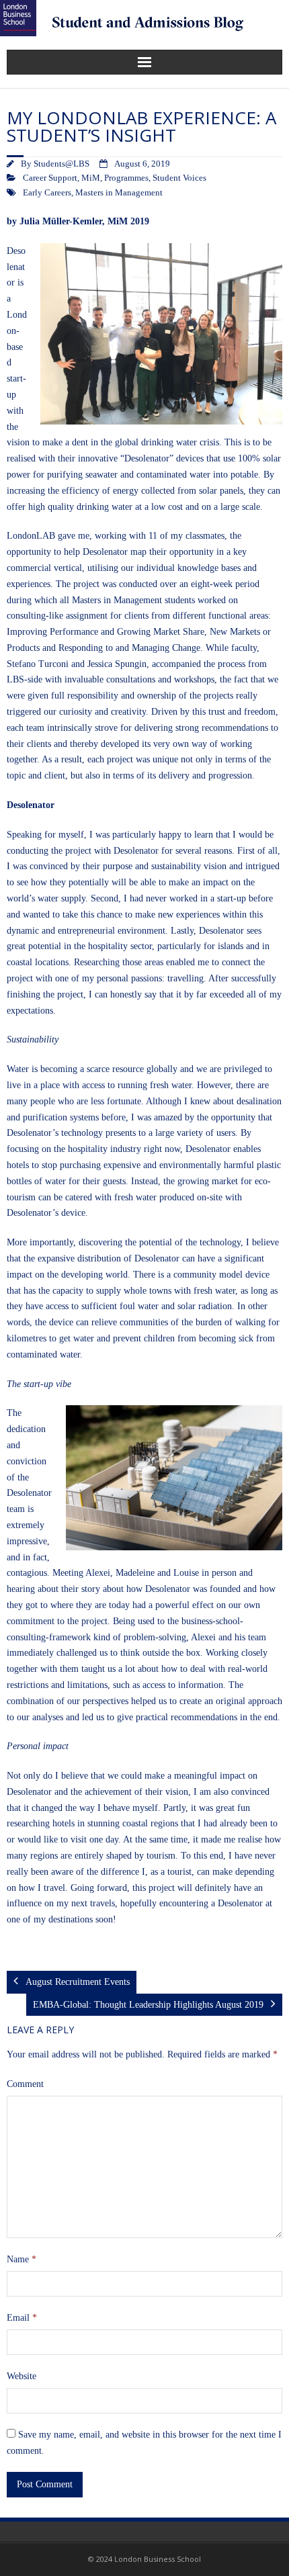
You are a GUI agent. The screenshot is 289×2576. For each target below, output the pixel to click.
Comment (25, 2084)
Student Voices (179, 178)
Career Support (50, 178)
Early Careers (47, 193)
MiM (91, 178)
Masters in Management (119, 193)
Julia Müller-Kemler (61, 221)
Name (22, 2259)
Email (22, 2318)
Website (22, 2376)
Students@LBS (61, 164)
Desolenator (16, 267)
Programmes (126, 178)
